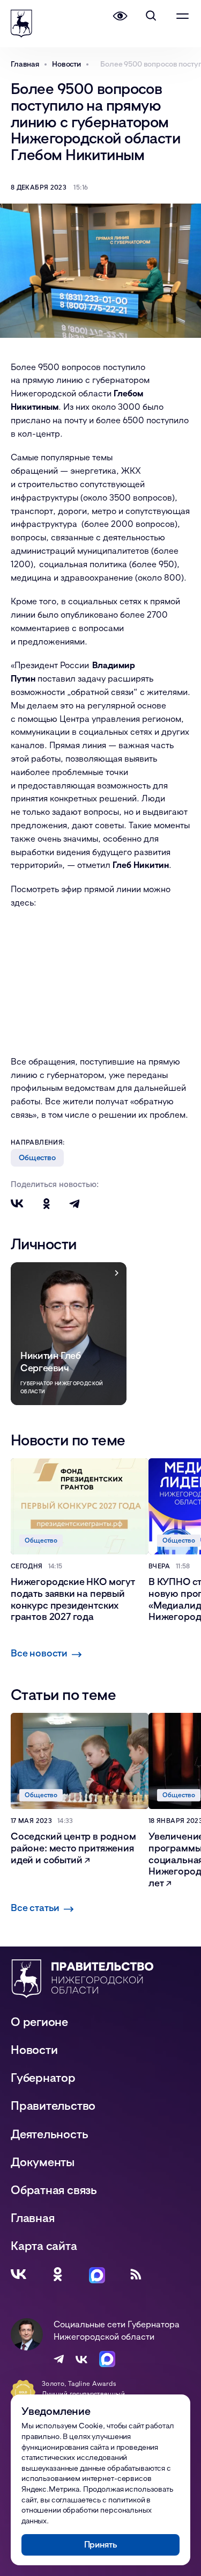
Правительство (53, 2105)
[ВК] (18, 2274)
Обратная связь (54, 2190)
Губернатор (43, 2077)
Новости (34, 2049)
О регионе (39, 2021)
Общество (37, 1157)
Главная (32, 2217)
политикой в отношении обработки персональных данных (87, 2510)
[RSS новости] (136, 2274)
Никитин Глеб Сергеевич (51, 1361)
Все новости (39, 1653)
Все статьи (35, 1907)
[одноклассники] (58, 2274)
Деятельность (49, 2134)
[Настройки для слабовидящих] (120, 16)
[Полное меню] (182, 16)
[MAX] (97, 2274)
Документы (43, 2162)
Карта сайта (44, 2246)
